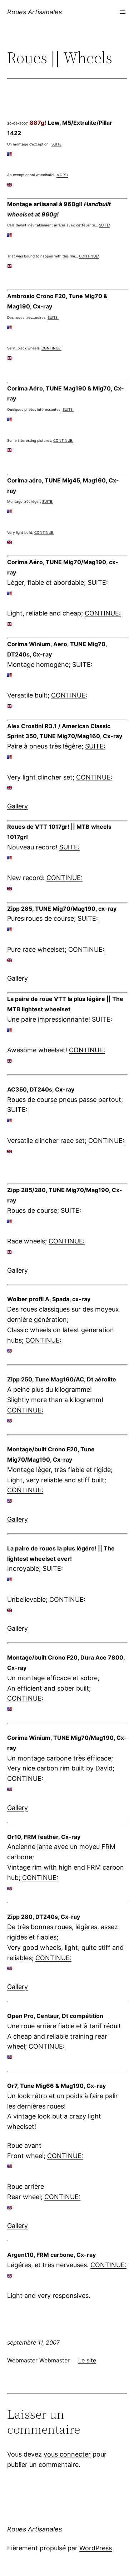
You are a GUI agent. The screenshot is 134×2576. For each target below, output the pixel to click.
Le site (87, 2360)
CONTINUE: (89, 256)
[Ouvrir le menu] (123, 12)
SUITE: (105, 225)
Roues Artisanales (34, 12)
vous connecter (67, 2454)
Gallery (18, 806)
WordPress (96, 2548)
